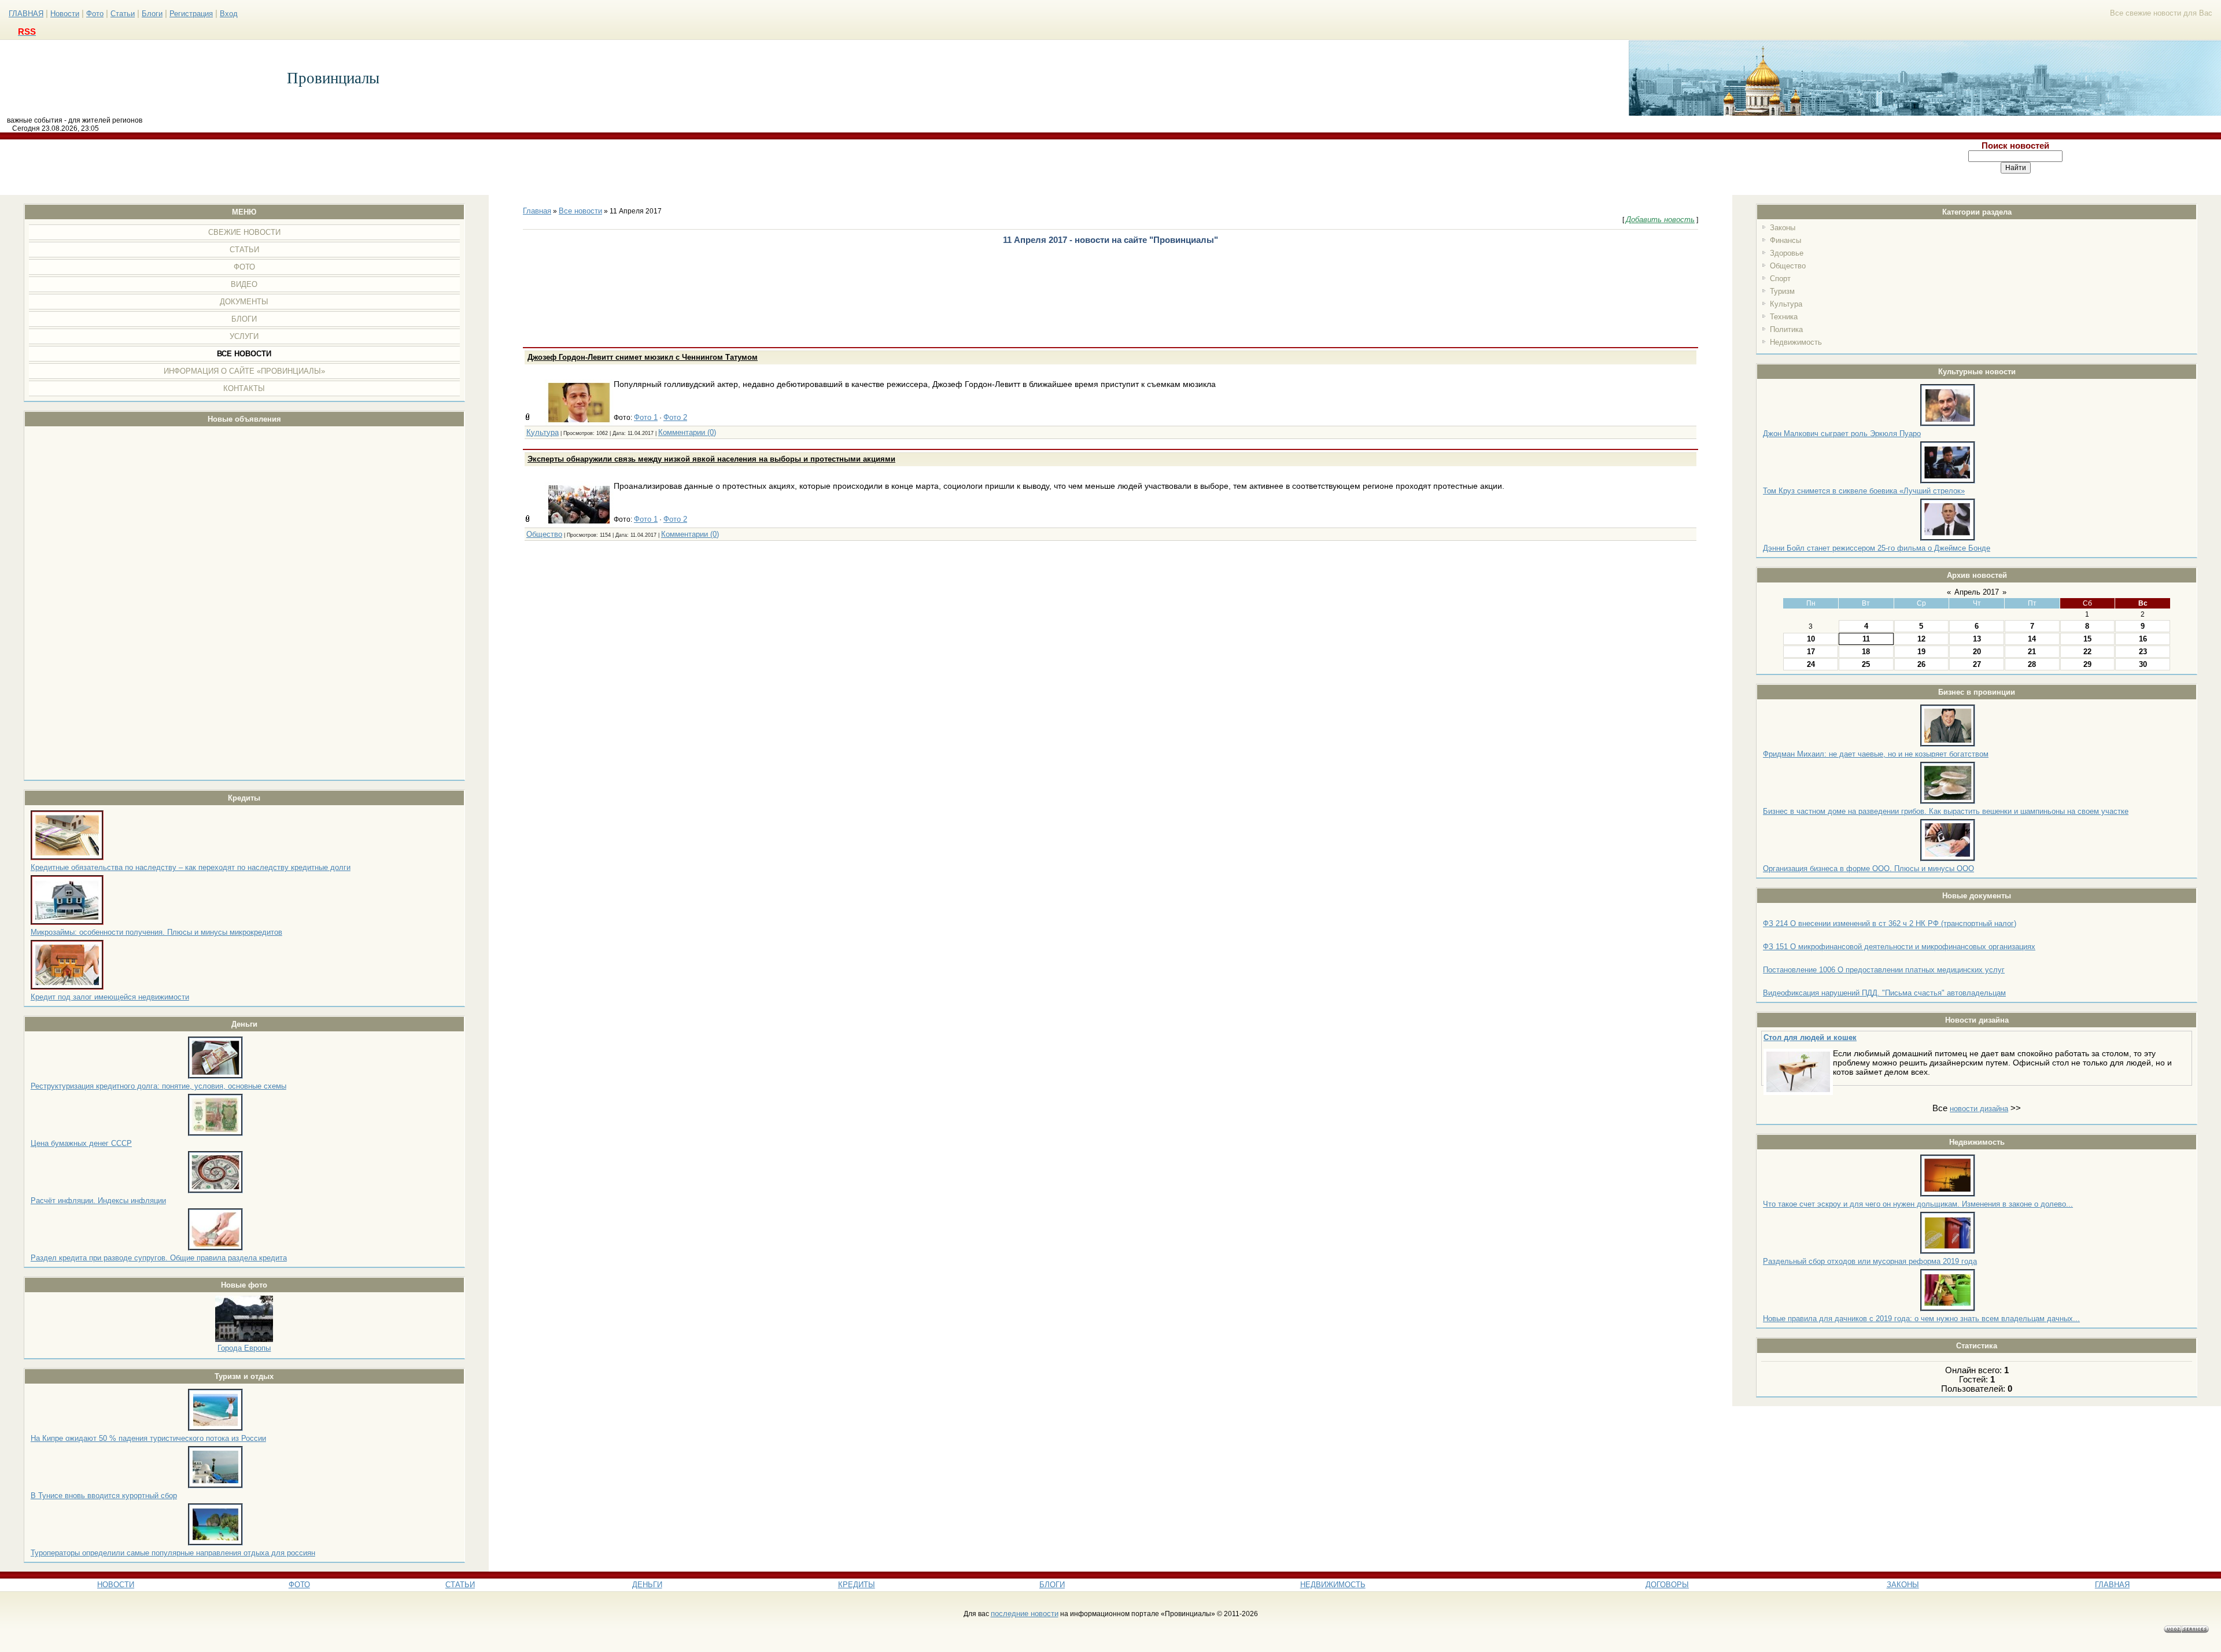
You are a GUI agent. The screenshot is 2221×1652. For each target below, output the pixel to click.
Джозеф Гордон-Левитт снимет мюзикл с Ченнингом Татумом (643, 357)
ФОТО (299, 1585)
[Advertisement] (906, 167)
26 (1921, 664)
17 (1811, 652)
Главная (537, 211)
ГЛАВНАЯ (26, 14)
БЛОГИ (1052, 1585)
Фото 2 (675, 417)
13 (1977, 639)
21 (2032, 652)
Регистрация (191, 14)
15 (2087, 639)
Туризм (1782, 291)
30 (2143, 664)
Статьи (123, 14)
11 (1866, 639)
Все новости (580, 211)
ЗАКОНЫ (1903, 1585)
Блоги (152, 14)
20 (1977, 652)
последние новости (1025, 1614)
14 (2032, 639)
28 (2032, 664)
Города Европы (244, 1348)
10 (1811, 639)
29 (2087, 664)
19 (1921, 652)
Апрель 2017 (1977, 592)
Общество (1788, 266)
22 (2087, 652)
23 (2143, 652)
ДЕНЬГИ (647, 1585)
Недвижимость (1796, 342)
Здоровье (1787, 253)
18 (1866, 652)
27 (1977, 664)
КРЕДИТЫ (857, 1585)
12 (1921, 639)
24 (1811, 664)
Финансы (1785, 240)
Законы (1783, 228)
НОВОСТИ (116, 1585)
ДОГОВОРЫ (1667, 1585)
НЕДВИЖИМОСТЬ (1333, 1585)
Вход (229, 14)
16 (2143, 639)
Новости (65, 14)
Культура (1786, 304)
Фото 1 (646, 417)
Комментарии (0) (687, 432)
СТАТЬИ (460, 1585)
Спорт (1780, 279)
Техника (1784, 317)
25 (1866, 664)
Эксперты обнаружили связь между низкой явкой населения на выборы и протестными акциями (711, 459)
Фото (95, 14)
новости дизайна (1979, 1109)
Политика (1786, 329)
